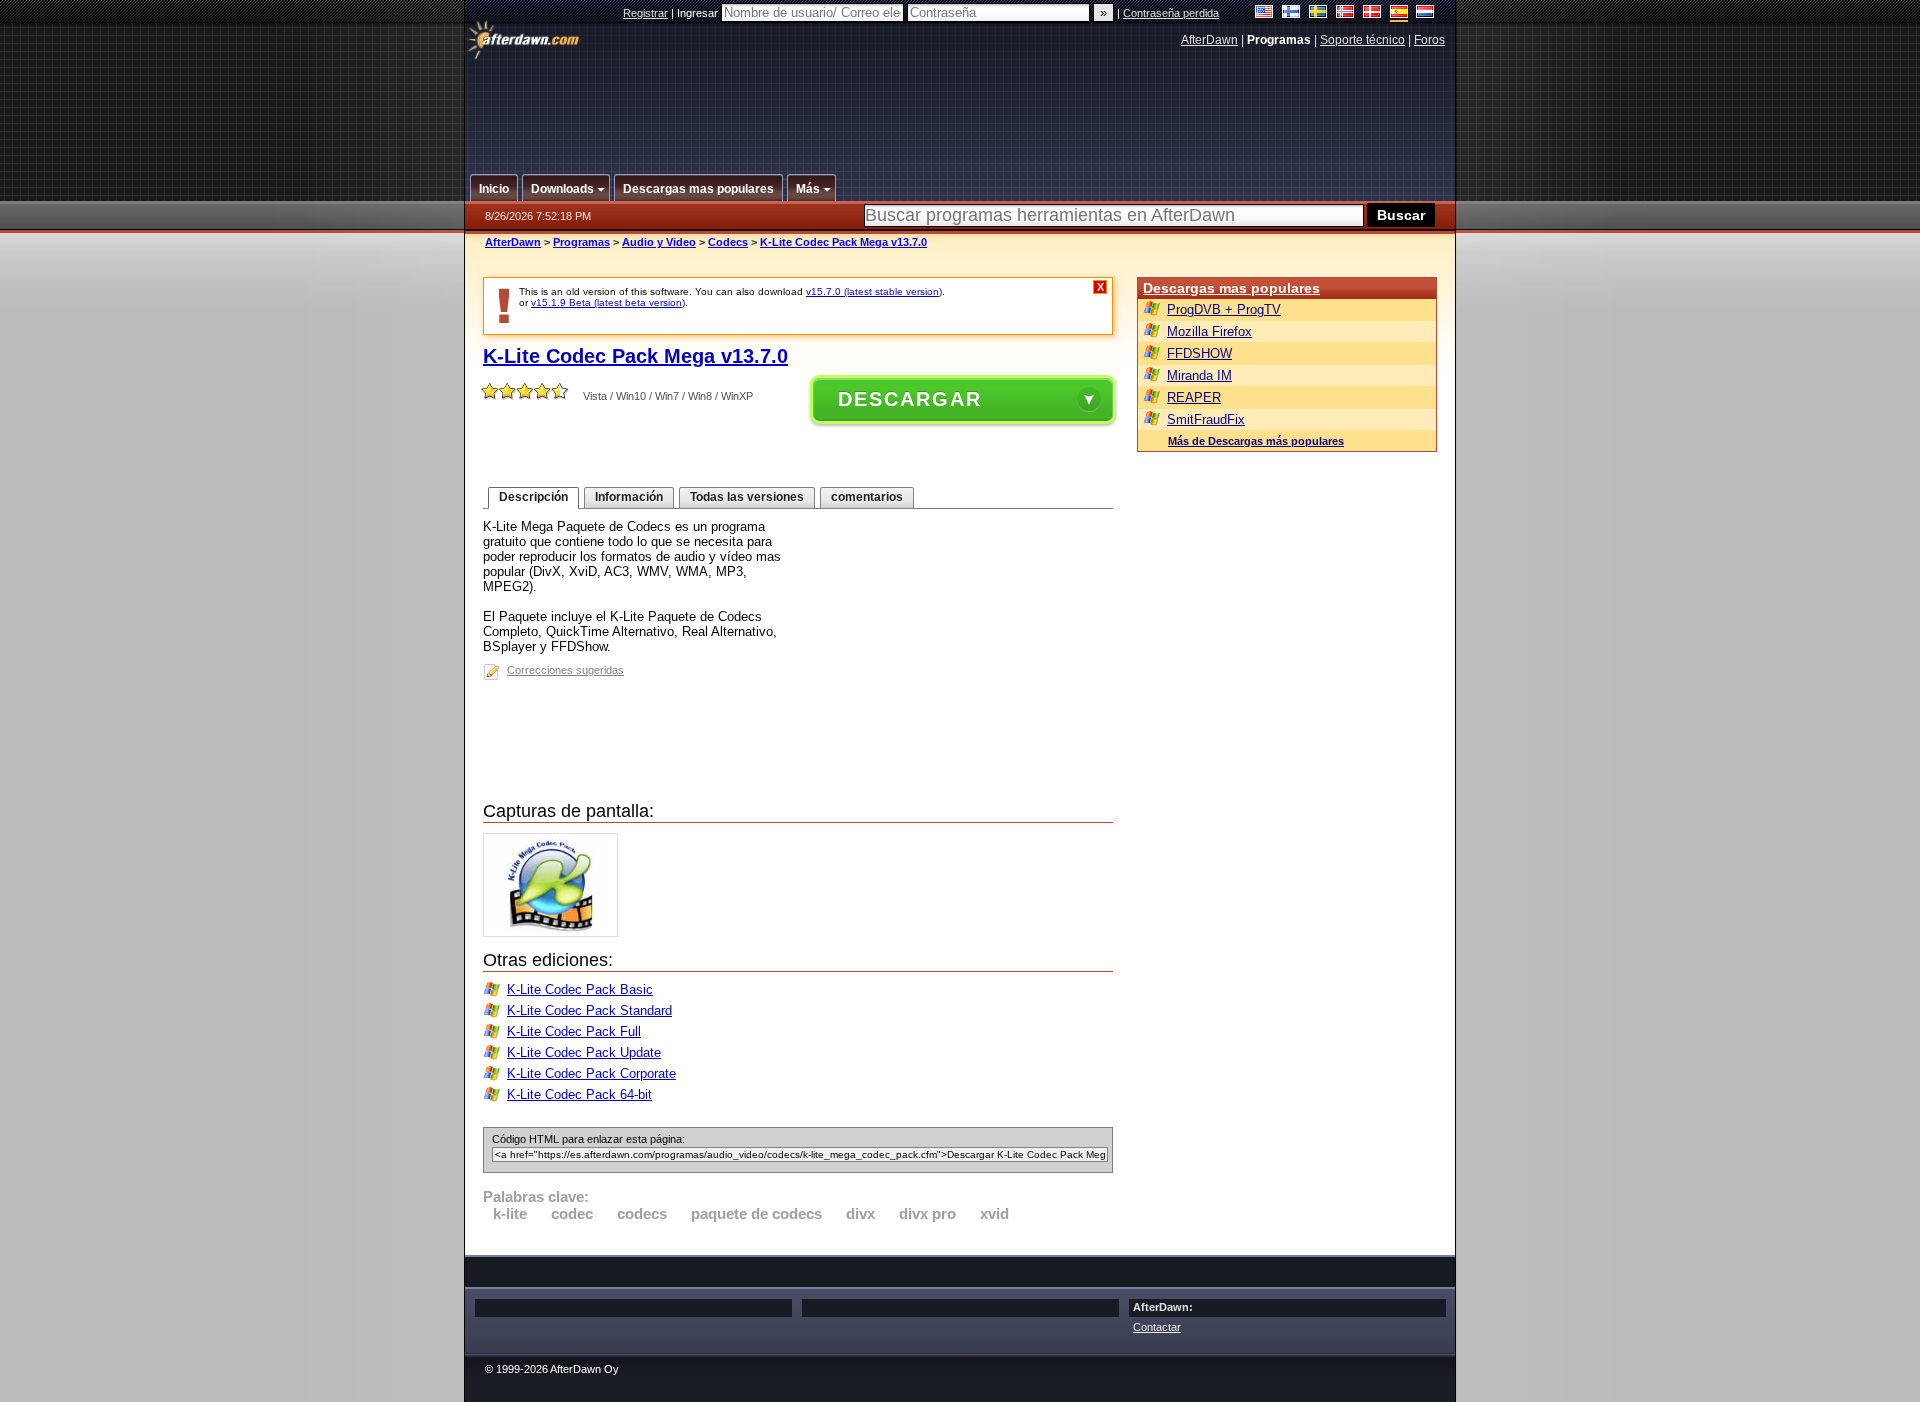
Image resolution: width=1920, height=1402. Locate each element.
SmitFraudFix (1206, 419)
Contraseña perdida (1171, 13)
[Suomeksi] (1291, 13)
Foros (1429, 40)
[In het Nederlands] (1425, 13)
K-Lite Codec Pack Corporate (591, 1073)
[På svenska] (1318, 13)
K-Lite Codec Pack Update (584, 1052)
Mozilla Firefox (1209, 331)
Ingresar (699, 13)
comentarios (867, 497)
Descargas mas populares (1231, 288)
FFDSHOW (1199, 353)
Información (629, 497)
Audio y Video (659, 242)
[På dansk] (1372, 13)
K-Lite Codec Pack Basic (580, 989)
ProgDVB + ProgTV (1224, 309)
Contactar (1157, 1327)
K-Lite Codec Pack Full (574, 1031)
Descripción (533, 497)
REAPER (1194, 397)
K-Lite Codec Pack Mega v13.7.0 (843, 242)
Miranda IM (1199, 375)
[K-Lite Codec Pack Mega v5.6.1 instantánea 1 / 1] (555, 932)
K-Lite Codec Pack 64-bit (579, 1094)
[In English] (1264, 13)
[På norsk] (1345, 13)
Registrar (645, 13)
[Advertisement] (961, 103)
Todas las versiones (747, 497)
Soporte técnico (1362, 40)
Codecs (728, 242)
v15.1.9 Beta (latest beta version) (608, 302)
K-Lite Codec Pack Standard (589, 1010)
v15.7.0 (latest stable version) (874, 291)
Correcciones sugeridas (565, 670)
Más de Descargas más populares (1256, 441)
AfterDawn (1209, 40)
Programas (581, 242)
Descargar (910, 399)
